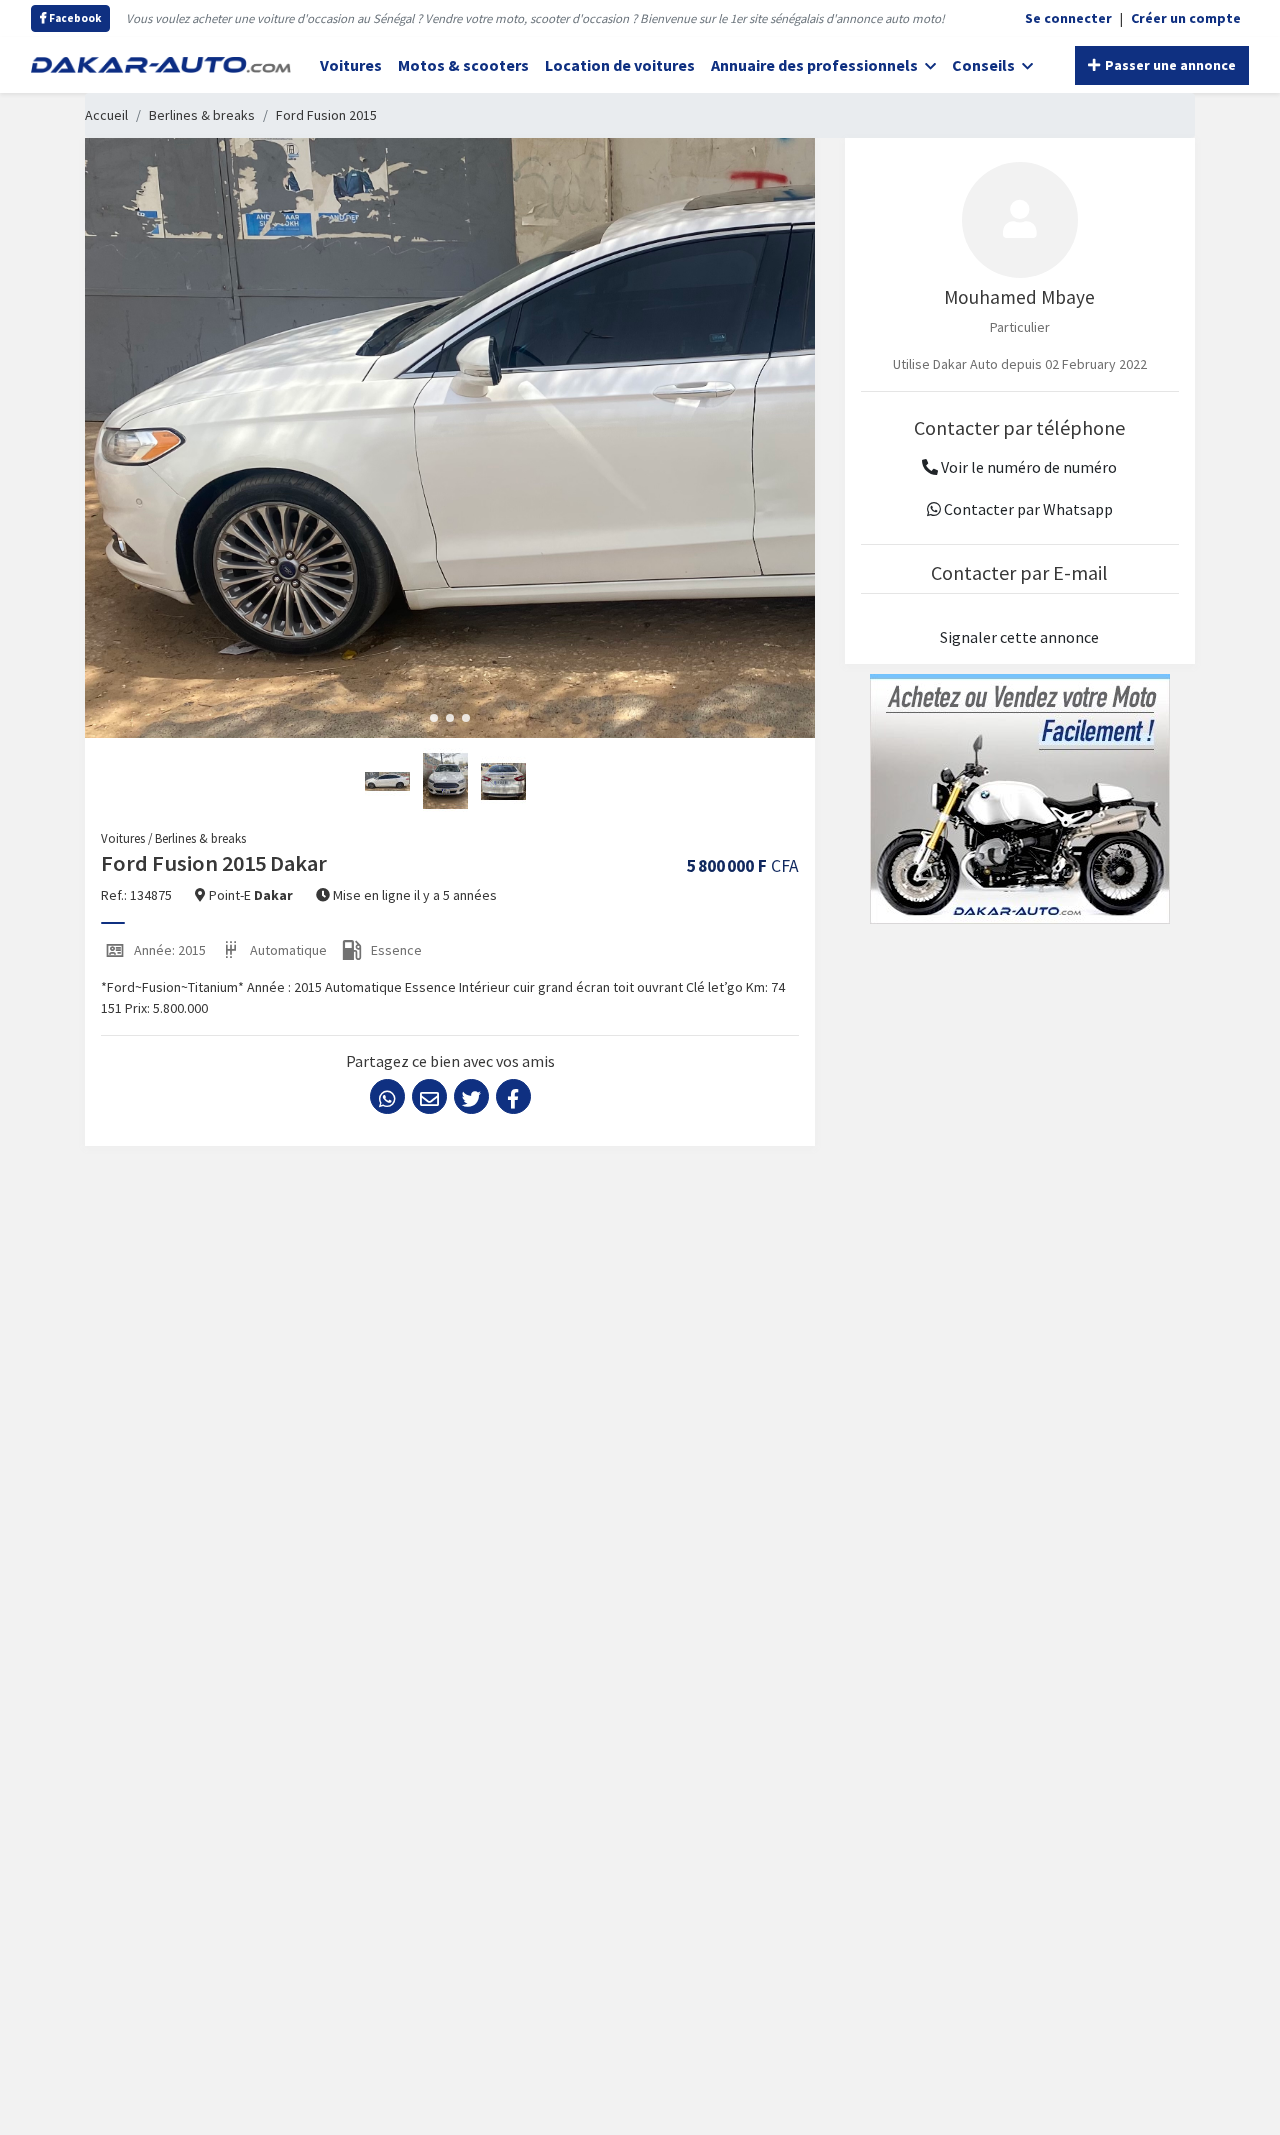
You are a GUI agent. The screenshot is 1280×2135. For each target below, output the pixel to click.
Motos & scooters (463, 65)
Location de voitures (620, 65)
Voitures (351, 65)
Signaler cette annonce (1019, 637)
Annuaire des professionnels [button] (816, 65)
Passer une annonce (1169, 65)
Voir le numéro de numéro (1027, 467)
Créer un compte (1186, 18)
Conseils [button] (985, 65)
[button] (434, 718)
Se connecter (1068, 18)
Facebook (74, 18)
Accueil (106, 115)
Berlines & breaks (202, 115)
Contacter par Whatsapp (1027, 509)
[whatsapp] (387, 1096)
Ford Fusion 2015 (326, 115)
